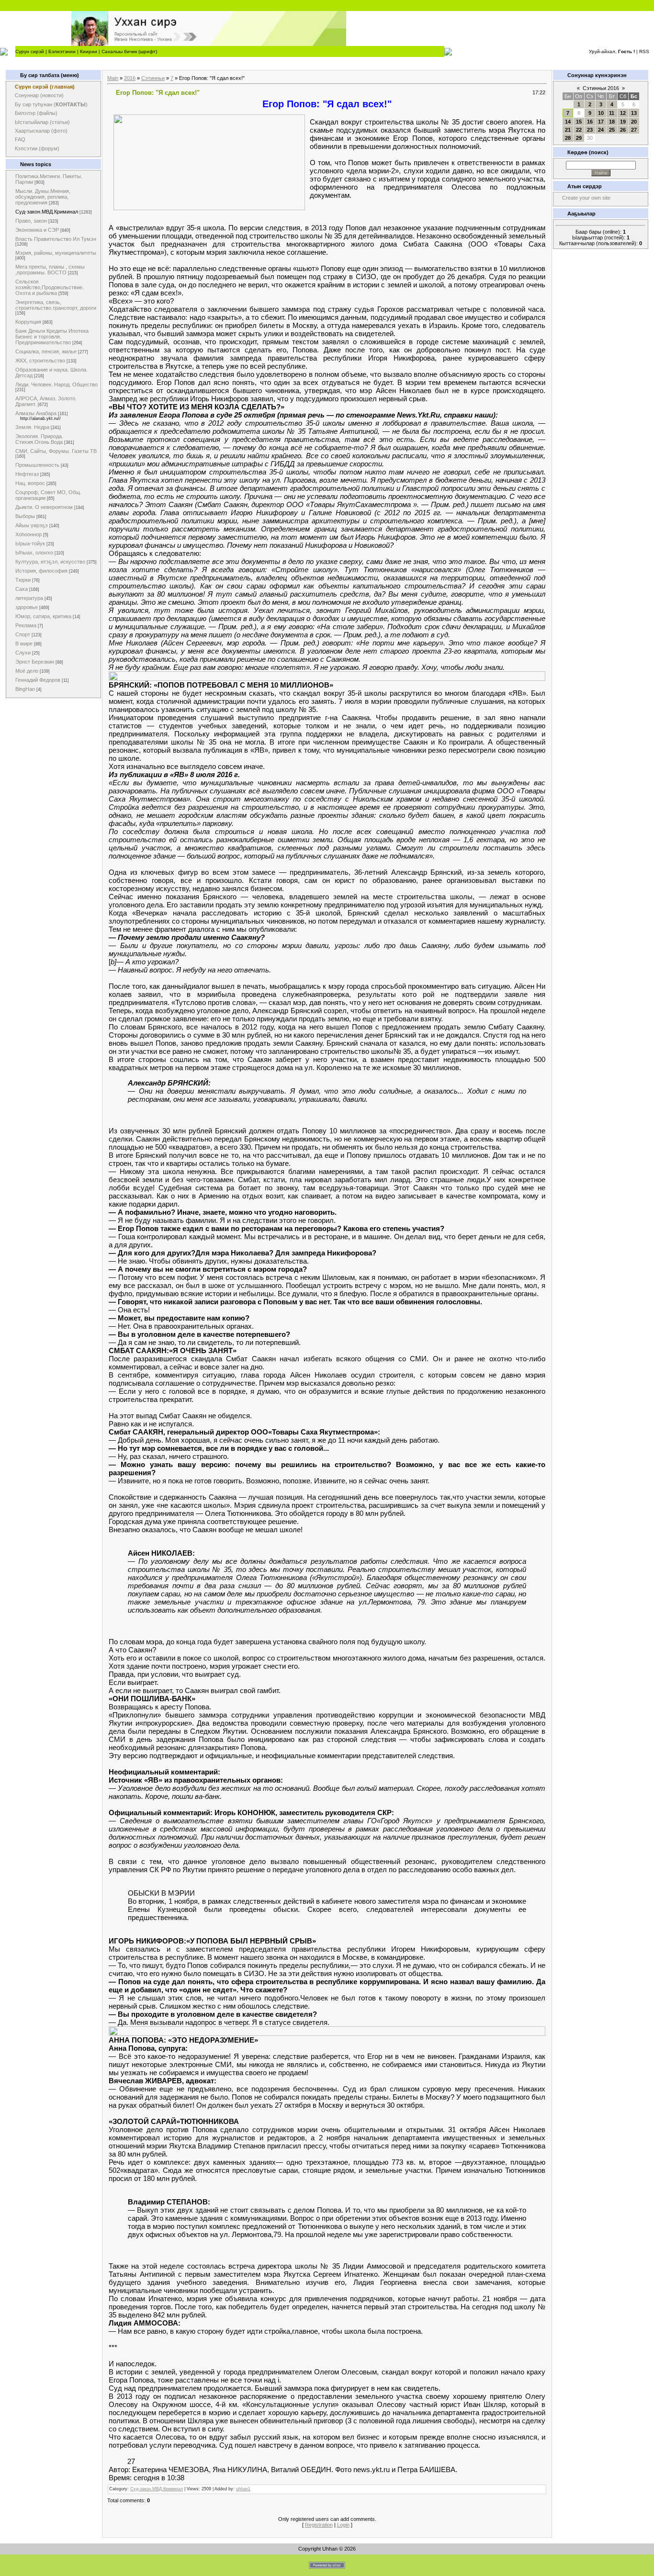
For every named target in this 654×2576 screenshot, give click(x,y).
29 (579, 138)
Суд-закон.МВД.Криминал (47, 212)
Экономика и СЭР (37, 230)
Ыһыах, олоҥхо (34, 553)
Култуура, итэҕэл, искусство (50, 562)
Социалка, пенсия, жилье (46, 351)
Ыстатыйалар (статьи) (42, 122)
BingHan (25, 689)
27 (634, 130)
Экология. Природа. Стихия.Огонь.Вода (39, 439)
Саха (22, 589)
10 (601, 113)
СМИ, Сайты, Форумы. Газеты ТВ (56, 451)
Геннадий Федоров (38, 680)
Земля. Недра (32, 427)
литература (29, 598)
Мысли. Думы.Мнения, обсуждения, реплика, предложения (43, 197)
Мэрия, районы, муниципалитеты (56, 253)
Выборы (25, 516)
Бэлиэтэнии (62, 51)
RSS (644, 51)
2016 (130, 78)
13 (634, 113)
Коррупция (28, 322)
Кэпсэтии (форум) (37, 148)
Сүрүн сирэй (30, 51)
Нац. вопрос (30, 483)
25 (612, 130)
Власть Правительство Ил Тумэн (56, 239)
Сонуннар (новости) (39, 95)
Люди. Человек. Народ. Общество (56, 384)
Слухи (23, 653)
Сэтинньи (153, 78)
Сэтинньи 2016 (601, 88)
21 (568, 130)
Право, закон (31, 221)
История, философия (41, 571)
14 (568, 122)
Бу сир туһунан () (51, 104)
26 (623, 130)
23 (590, 130)
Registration (319, 2525)
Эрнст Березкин (35, 662)
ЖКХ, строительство (40, 361)
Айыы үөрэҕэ (32, 525)
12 (623, 113)
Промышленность (37, 465)
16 (590, 122)
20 (634, 122)
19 (623, 122)
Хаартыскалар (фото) (41, 131)
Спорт (23, 634)
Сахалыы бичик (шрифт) (129, 51)
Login (343, 2525)
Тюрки (23, 580)
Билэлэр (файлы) (36, 113)
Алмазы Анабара (36, 413)
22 (579, 130)
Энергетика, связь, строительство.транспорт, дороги (56, 305)
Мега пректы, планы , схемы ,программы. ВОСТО (50, 270)
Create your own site (586, 198)
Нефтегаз (27, 474)
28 (568, 138)
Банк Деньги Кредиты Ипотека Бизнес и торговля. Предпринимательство (52, 337)
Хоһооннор (28, 534)
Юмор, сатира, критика (43, 616)
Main (113, 78)
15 (579, 122)
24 (601, 130)
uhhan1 (243, 2489)
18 (612, 122)
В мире (24, 644)
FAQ (20, 139)
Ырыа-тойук (30, 543)
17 (601, 122)
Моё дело (27, 671)
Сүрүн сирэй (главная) (45, 87)
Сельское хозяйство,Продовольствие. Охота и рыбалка (50, 287)
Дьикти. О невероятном (44, 507)
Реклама (26, 625)
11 (612, 113)
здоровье (27, 607)
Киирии (89, 51)
